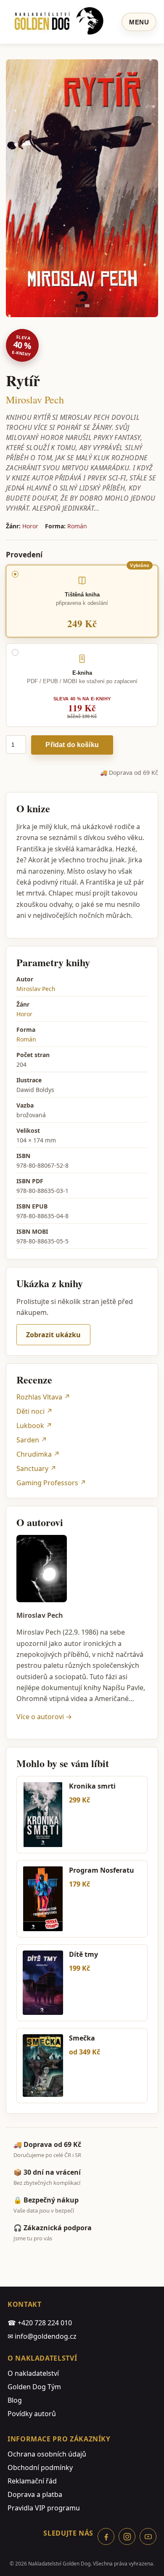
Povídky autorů (32, 2414)
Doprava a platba (35, 2494)
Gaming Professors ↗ (51, 1483)
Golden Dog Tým (34, 2387)
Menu (139, 22)
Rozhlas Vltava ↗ (43, 1397)
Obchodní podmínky (40, 2467)
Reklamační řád (32, 2481)
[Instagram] (127, 2536)
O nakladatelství (33, 2373)
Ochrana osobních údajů (47, 2454)
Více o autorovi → (44, 1717)
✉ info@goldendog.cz (42, 2336)
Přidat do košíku (72, 745)
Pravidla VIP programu (44, 2508)
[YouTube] (148, 2536)
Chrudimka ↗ (38, 1454)
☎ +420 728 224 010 (40, 2323)
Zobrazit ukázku (53, 1335)
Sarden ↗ (32, 1440)
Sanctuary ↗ (36, 1468)
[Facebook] (106, 2536)
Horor (30, 526)
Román (77, 526)
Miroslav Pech (35, 400)
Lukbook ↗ (34, 1426)
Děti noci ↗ (34, 1411)
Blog (15, 2400)
